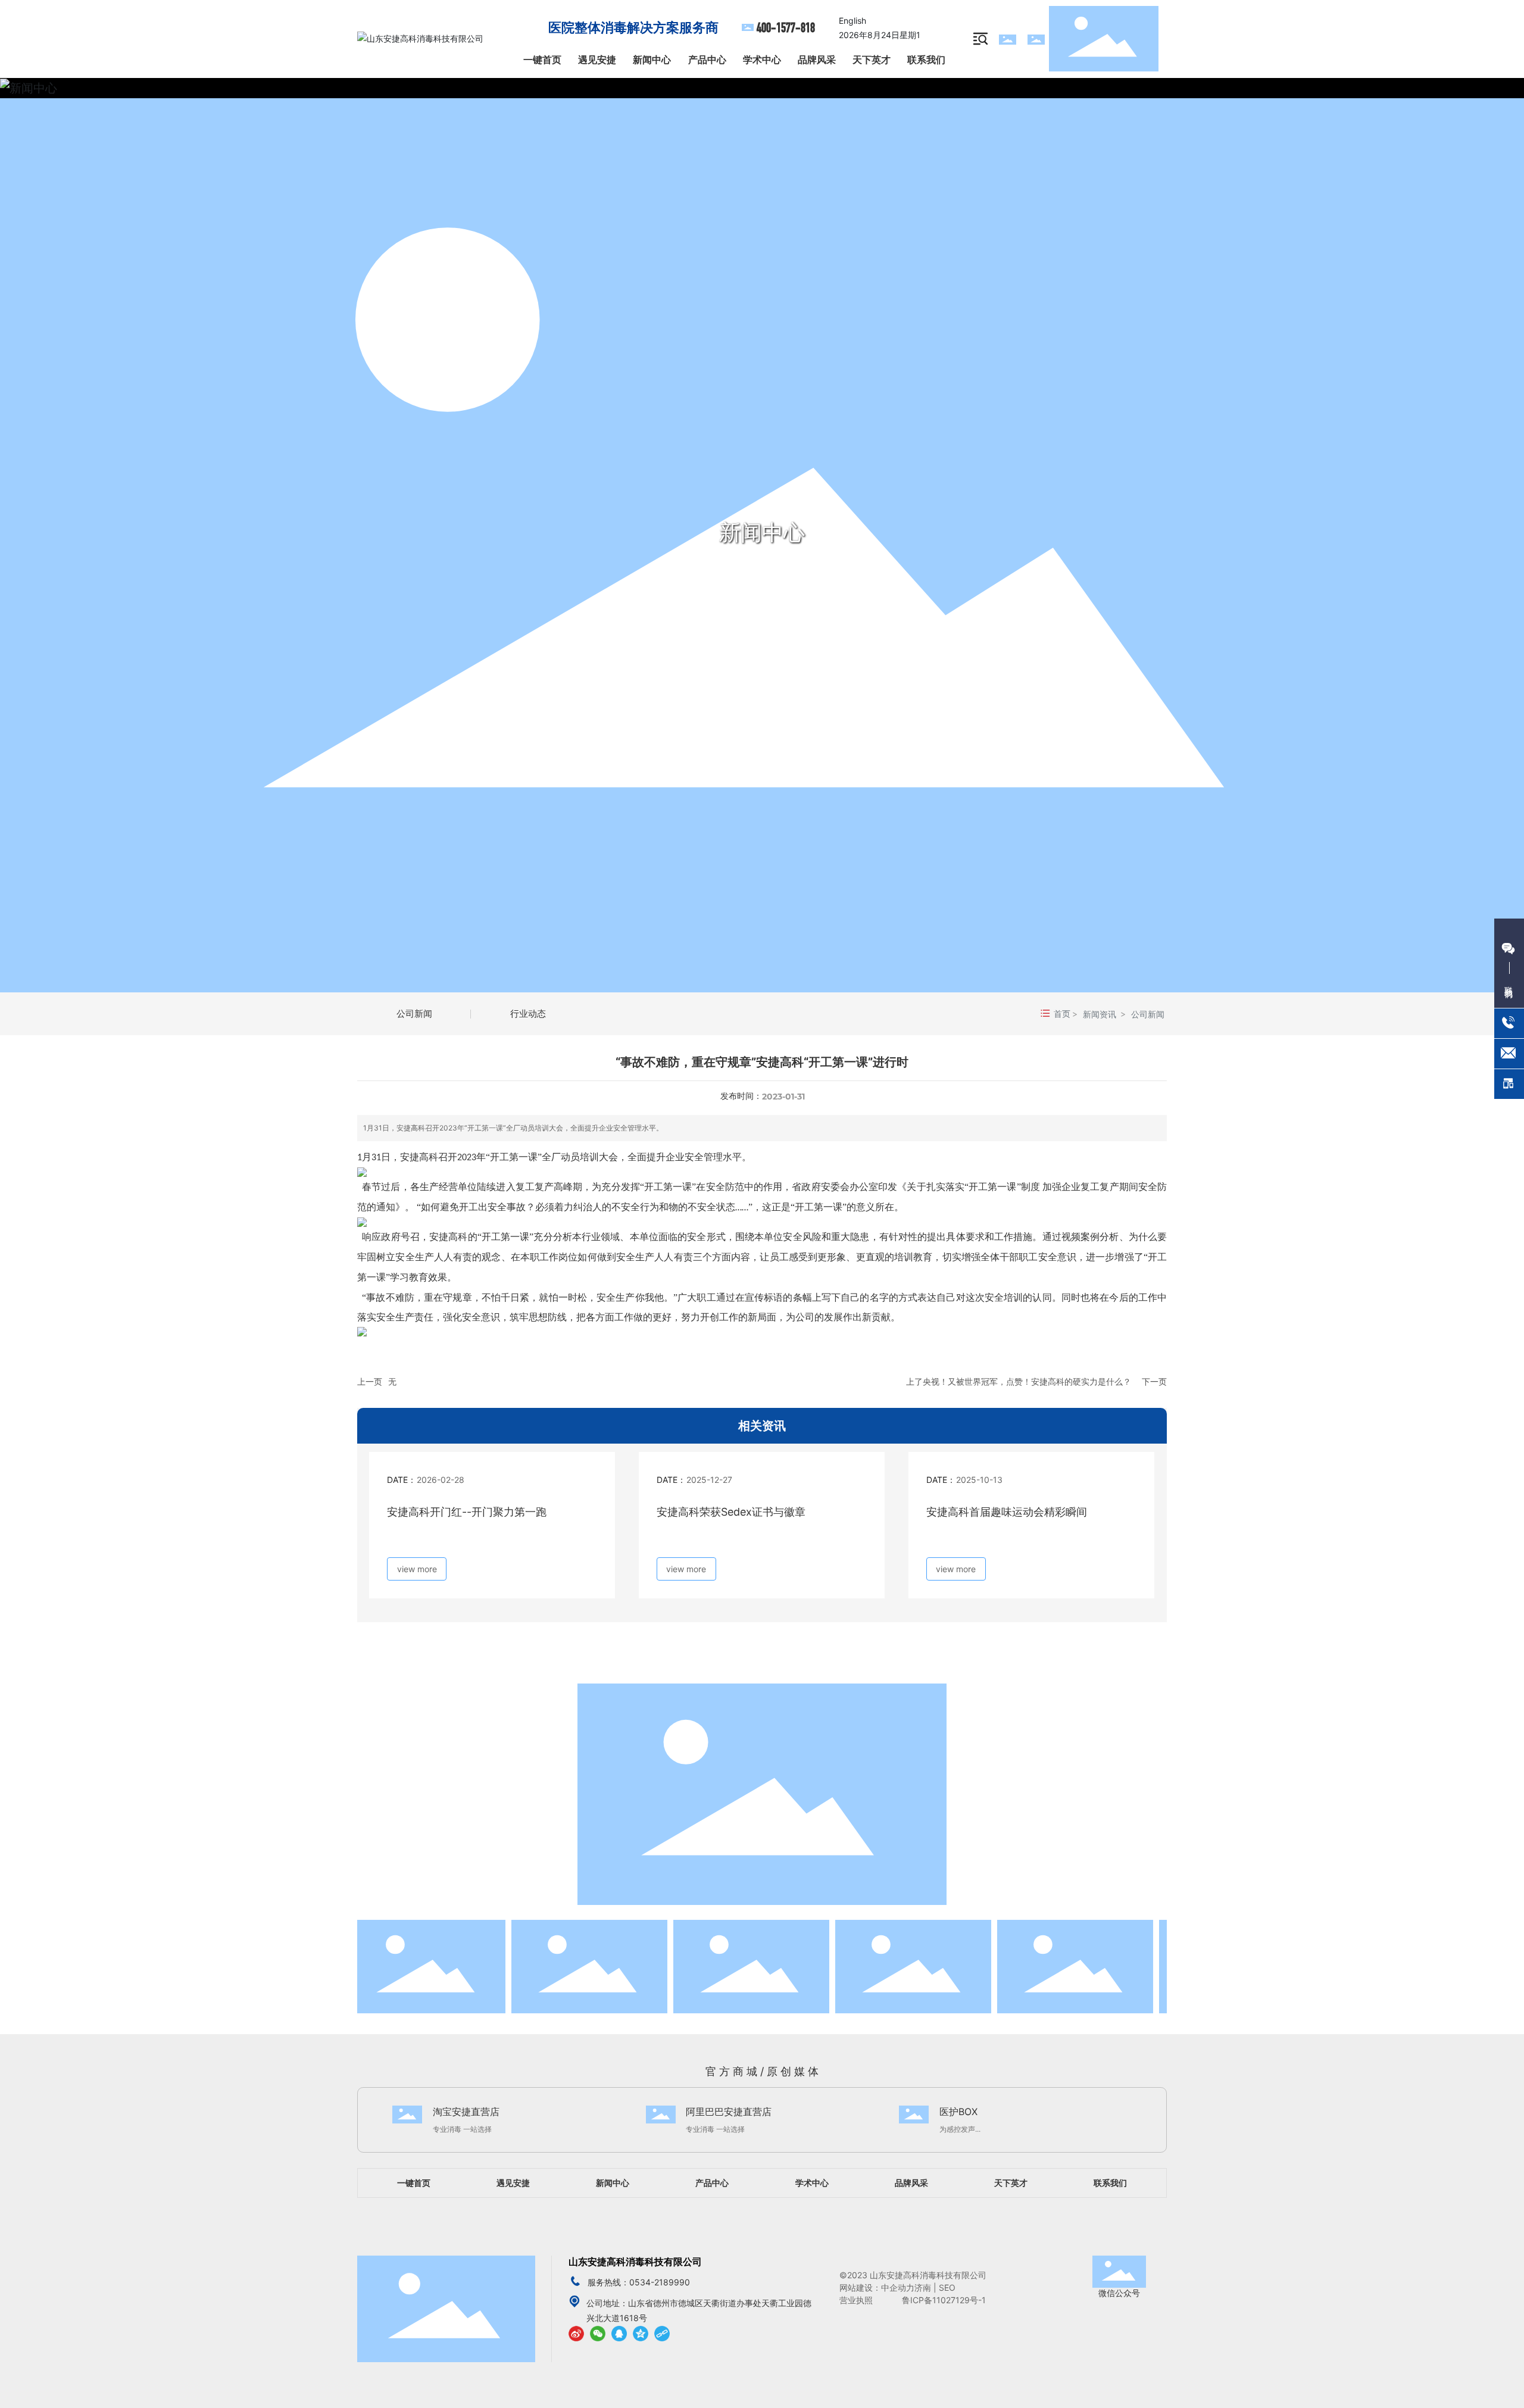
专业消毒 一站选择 (462, 2129)
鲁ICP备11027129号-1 (944, 2300)
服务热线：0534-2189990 (639, 2282)
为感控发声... (960, 2129)
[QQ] (619, 2333)
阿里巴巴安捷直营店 (729, 2112)
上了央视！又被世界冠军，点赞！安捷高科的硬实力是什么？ (1019, 1381)
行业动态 (528, 1014)
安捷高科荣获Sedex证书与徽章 (731, 1512)
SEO (948, 2287)
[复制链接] (662, 2333)
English (852, 21)
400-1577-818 (786, 28)
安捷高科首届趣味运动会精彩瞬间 (1007, 1512)
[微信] (598, 2333)
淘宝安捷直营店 (466, 2112)
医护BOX (958, 2112)
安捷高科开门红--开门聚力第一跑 (467, 1512)
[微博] (576, 2333)
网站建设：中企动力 (877, 2287)
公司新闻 (414, 1014)
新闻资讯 (1100, 1014)
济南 (923, 2287)
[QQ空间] (641, 2333)
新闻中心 (762, 532)
